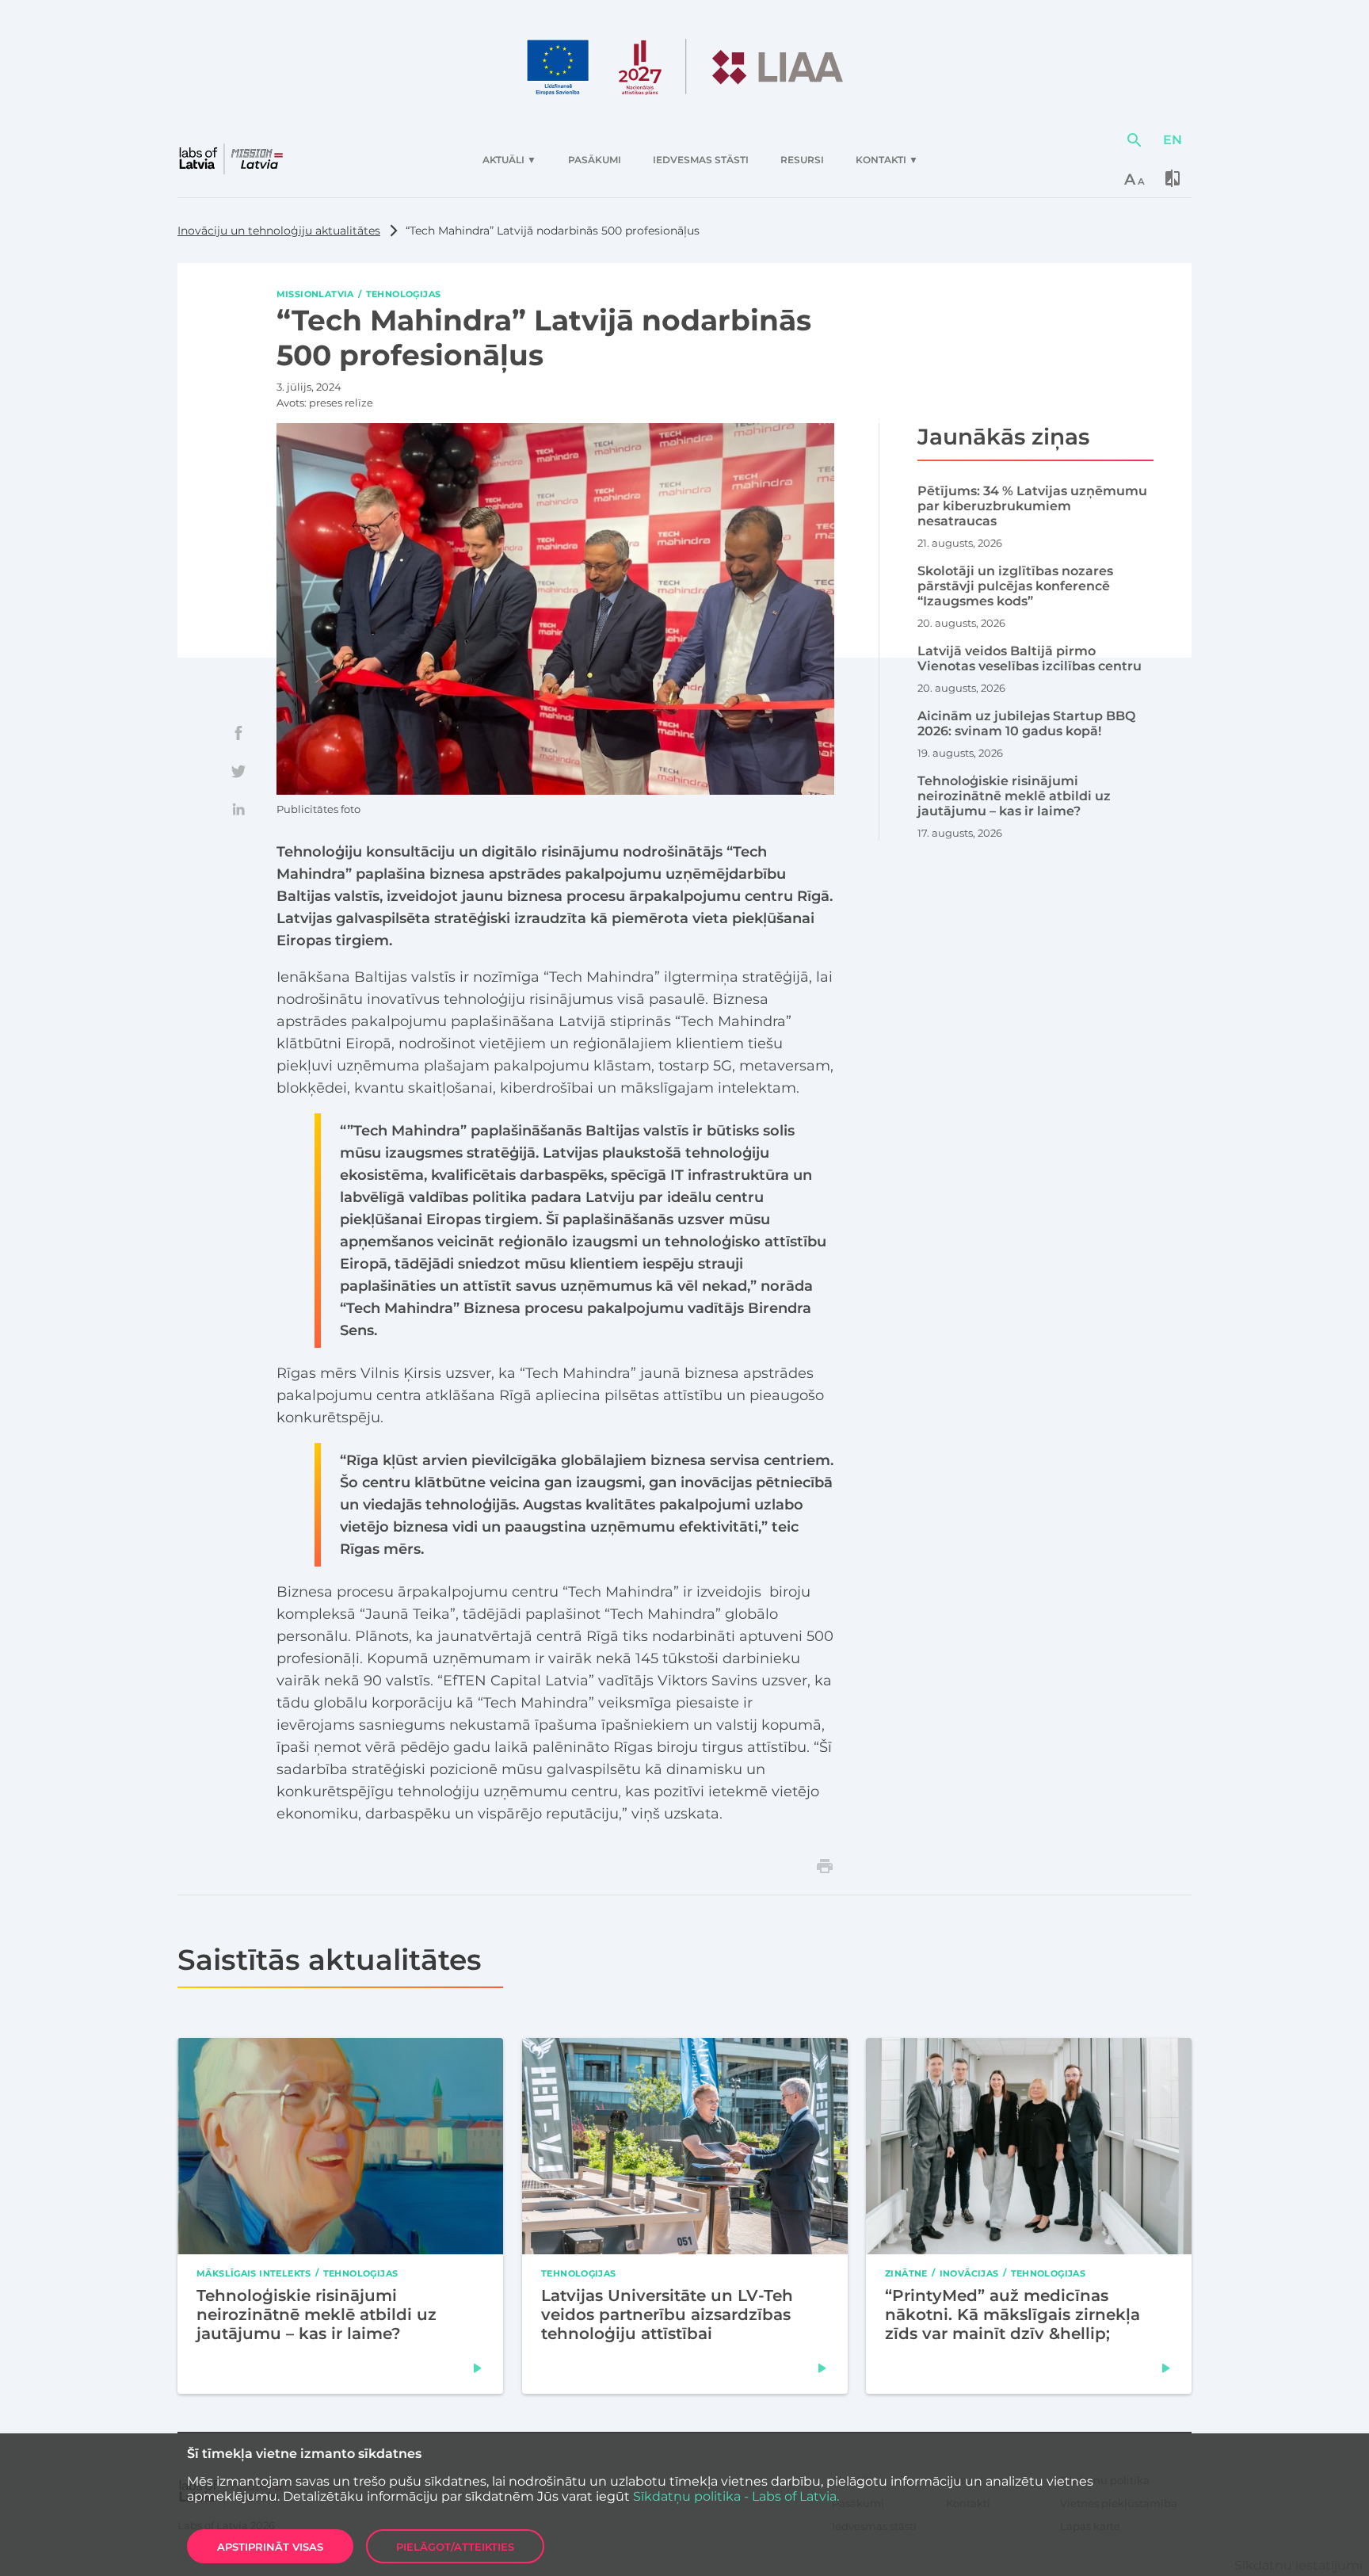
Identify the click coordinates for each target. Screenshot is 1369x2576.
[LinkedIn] (238, 809)
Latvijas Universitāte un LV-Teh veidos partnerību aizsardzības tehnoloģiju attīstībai (667, 2315)
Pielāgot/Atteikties (455, 2547)
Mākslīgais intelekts (254, 2273)
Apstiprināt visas (270, 2547)
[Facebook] (238, 733)
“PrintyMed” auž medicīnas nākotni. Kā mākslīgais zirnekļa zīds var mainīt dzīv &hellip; (1012, 2315)
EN (1173, 140)
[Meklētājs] (1134, 140)
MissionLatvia (315, 294)
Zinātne (906, 2273)
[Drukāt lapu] (825, 1866)
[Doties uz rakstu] (478, 2368)
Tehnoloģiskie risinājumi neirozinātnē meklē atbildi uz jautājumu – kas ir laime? (317, 2315)
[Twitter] (238, 771)
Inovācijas (969, 2273)
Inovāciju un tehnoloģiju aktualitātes (279, 231)
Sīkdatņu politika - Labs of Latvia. (736, 2496)
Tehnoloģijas (404, 294)
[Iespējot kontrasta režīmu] (1173, 178)
